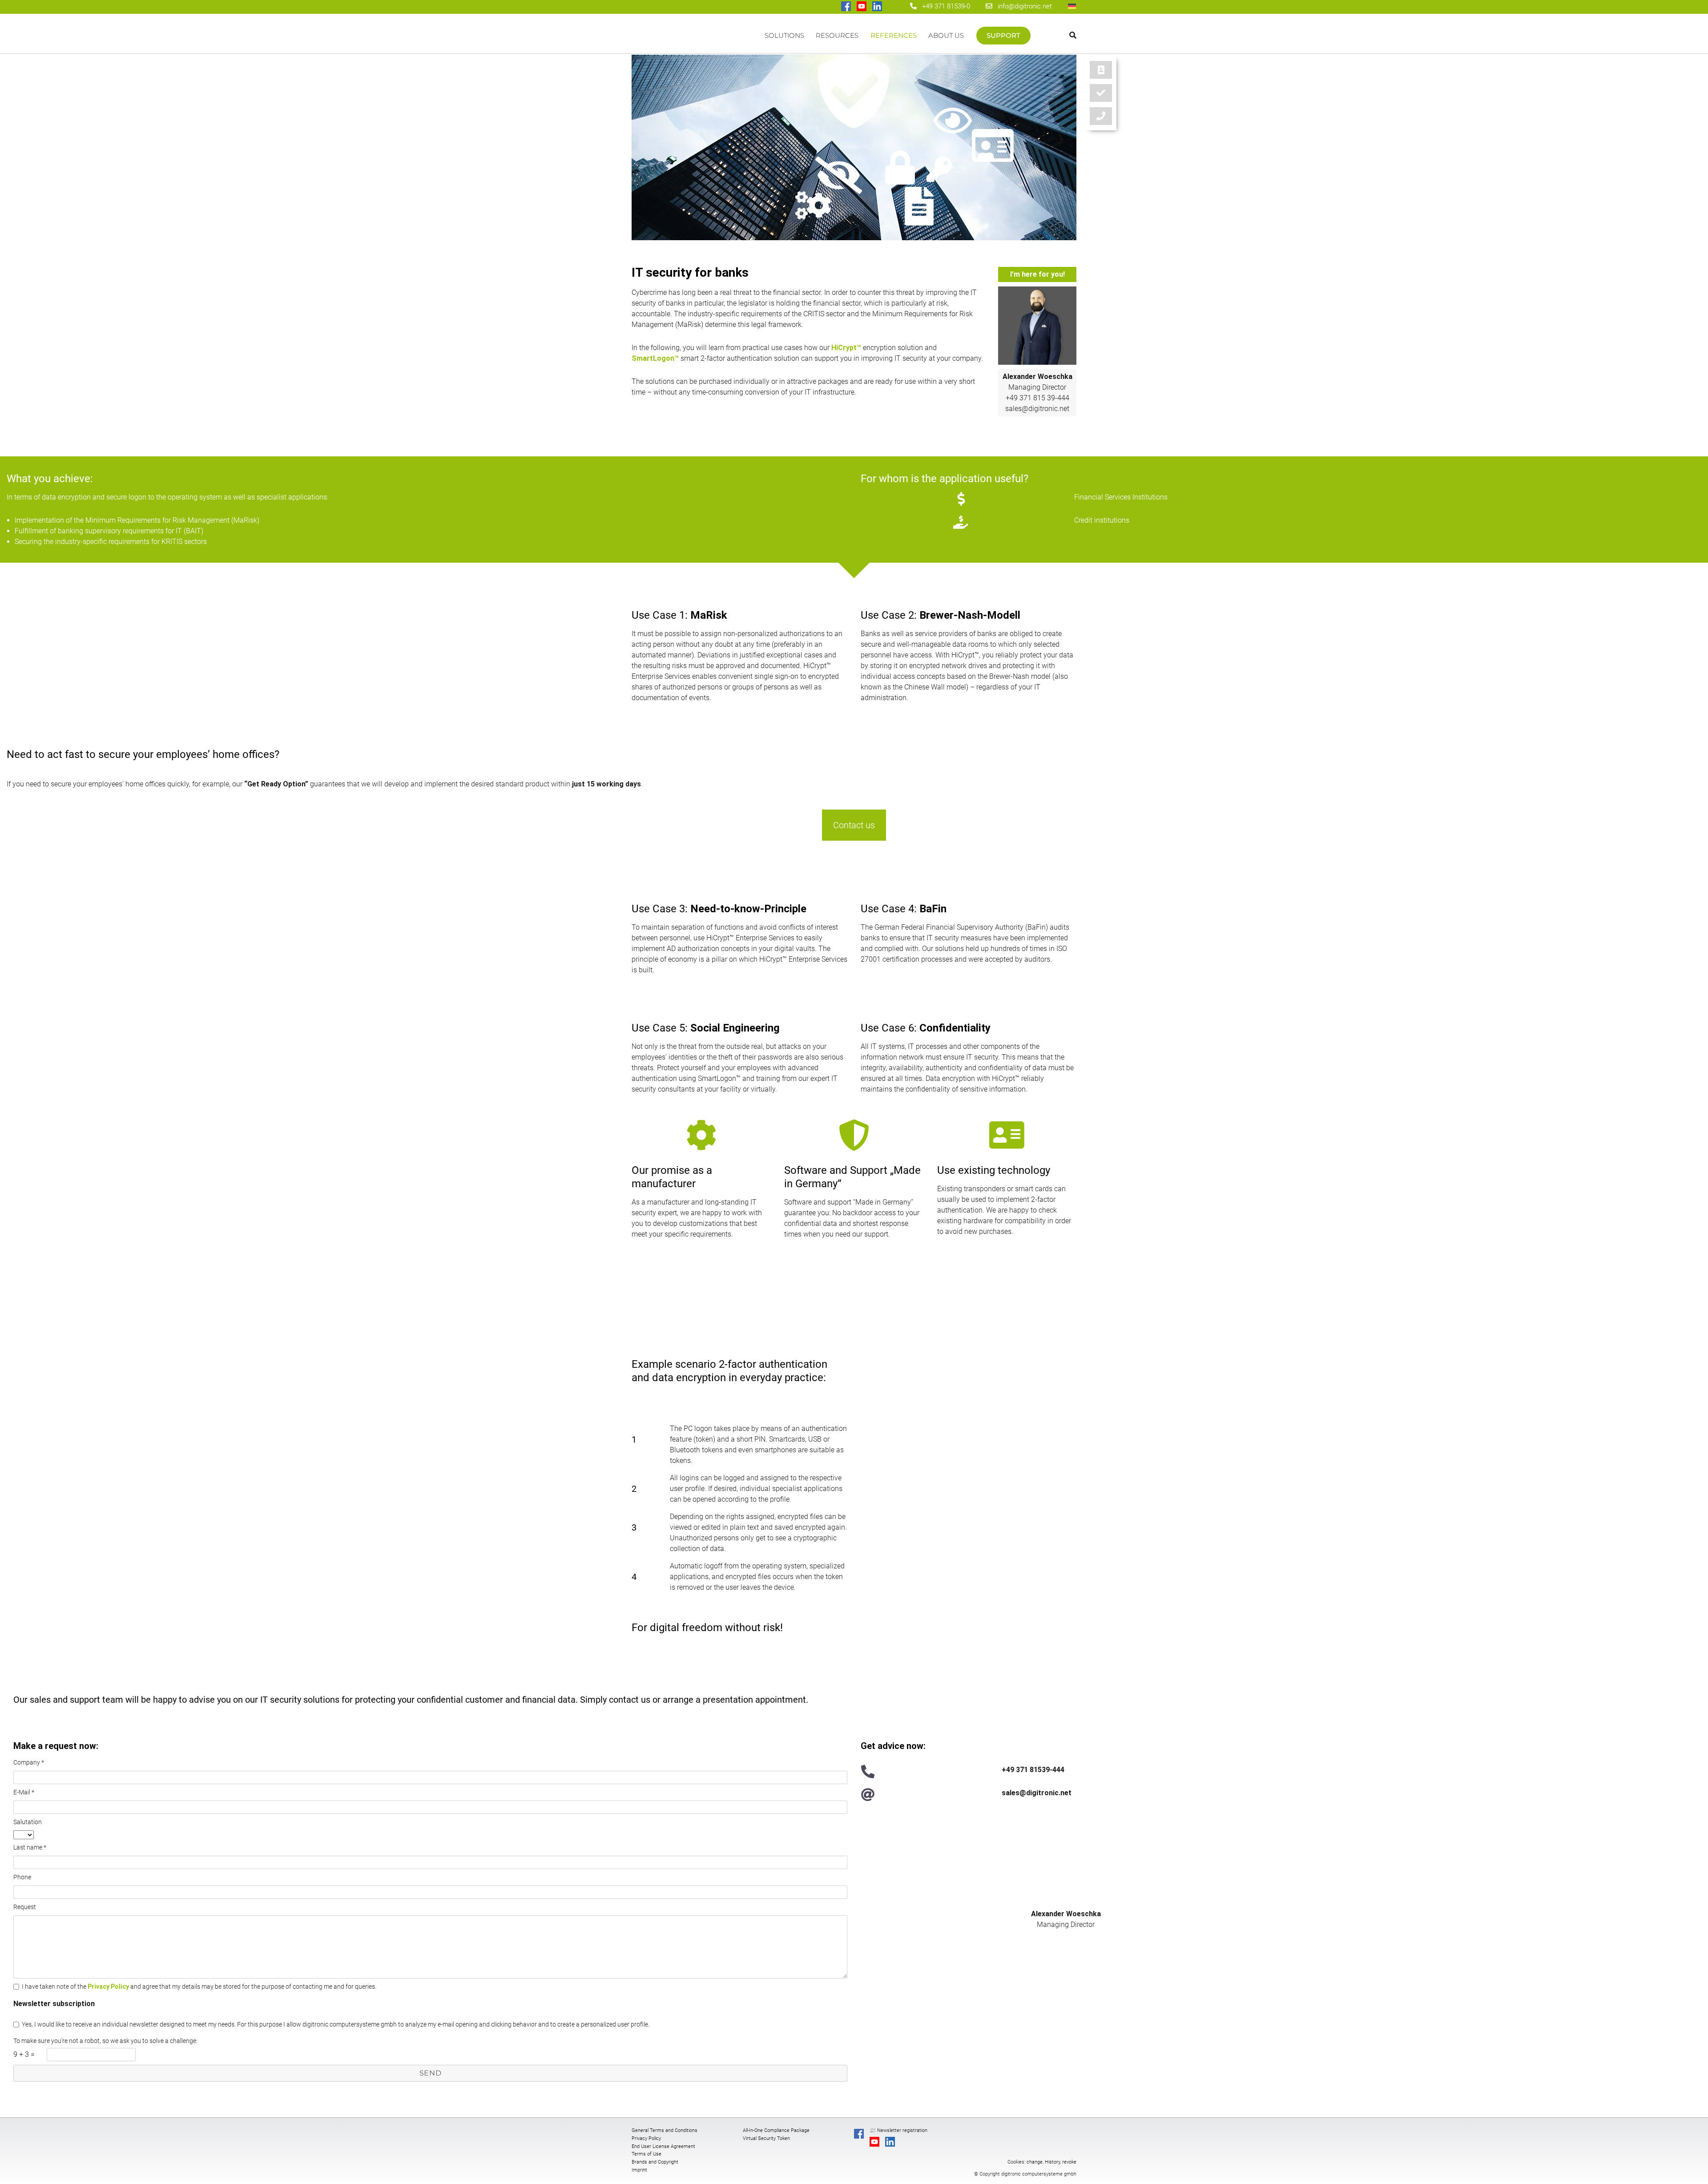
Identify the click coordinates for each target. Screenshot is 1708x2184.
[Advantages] (1101, 93)
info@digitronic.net (1022, 6)
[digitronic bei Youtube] (862, 7)
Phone (22, 1877)
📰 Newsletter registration (898, 2130)
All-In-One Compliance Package (776, 2130)
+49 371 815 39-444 (1037, 398)
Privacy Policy (108, 1987)
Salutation (28, 1822)
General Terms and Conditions (665, 2130)
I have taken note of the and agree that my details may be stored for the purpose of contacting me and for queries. (199, 1987)
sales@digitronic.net (1037, 409)
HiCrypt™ (846, 348)
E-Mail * (24, 1792)
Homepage (695, 40)
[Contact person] (1101, 70)
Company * (29, 1762)
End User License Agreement (663, 2146)
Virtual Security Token (766, 2138)
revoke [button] (1069, 2162)
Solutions (784, 35)
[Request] (1101, 116)
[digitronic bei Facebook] (847, 7)
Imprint (639, 2170)
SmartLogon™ (655, 358)
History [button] (1052, 2162)
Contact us (854, 825)
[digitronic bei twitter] (893, 7)
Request (25, 1907)
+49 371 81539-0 (946, 6)
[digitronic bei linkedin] (878, 7)
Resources (837, 35)
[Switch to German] (1072, 6)
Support (1003, 35)
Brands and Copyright (655, 2162)
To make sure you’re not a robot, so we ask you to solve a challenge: (105, 2041)
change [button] (1035, 2162)
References (894, 35)
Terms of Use (647, 2154)
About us (946, 35)
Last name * (30, 1847)
